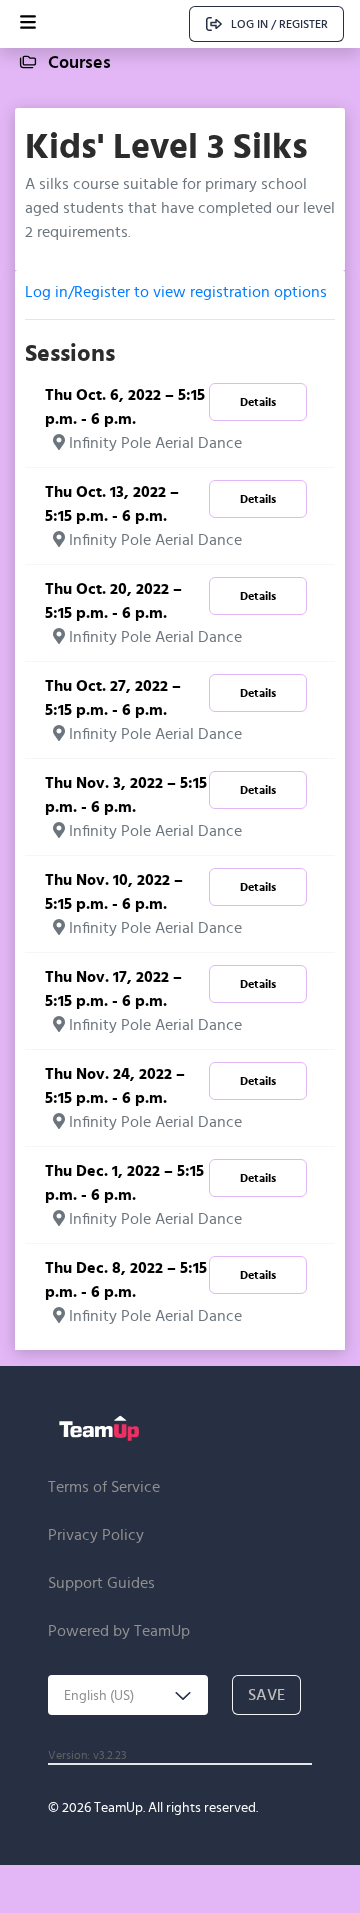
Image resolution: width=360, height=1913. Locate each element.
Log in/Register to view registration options (176, 291)
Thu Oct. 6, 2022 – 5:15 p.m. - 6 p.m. (125, 406)
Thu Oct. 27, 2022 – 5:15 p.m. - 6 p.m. (113, 697)
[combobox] (128, 1695)
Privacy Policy (96, 1534)
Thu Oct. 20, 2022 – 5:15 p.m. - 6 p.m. (113, 600)
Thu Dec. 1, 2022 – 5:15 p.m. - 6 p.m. (124, 1182)
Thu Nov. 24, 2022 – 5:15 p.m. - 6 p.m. (115, 1085)
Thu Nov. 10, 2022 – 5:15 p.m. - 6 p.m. (114, 891)
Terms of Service (104, 1486)
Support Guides (101, 1582)
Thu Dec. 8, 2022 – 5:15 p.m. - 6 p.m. (126, 1279)
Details (258, 401)
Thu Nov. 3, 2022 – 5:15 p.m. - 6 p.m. (126, 794)
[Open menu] (28, 24)
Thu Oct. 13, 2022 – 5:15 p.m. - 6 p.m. (112, 503)
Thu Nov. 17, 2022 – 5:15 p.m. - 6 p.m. (113, 988)
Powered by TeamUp (119, 1630)
